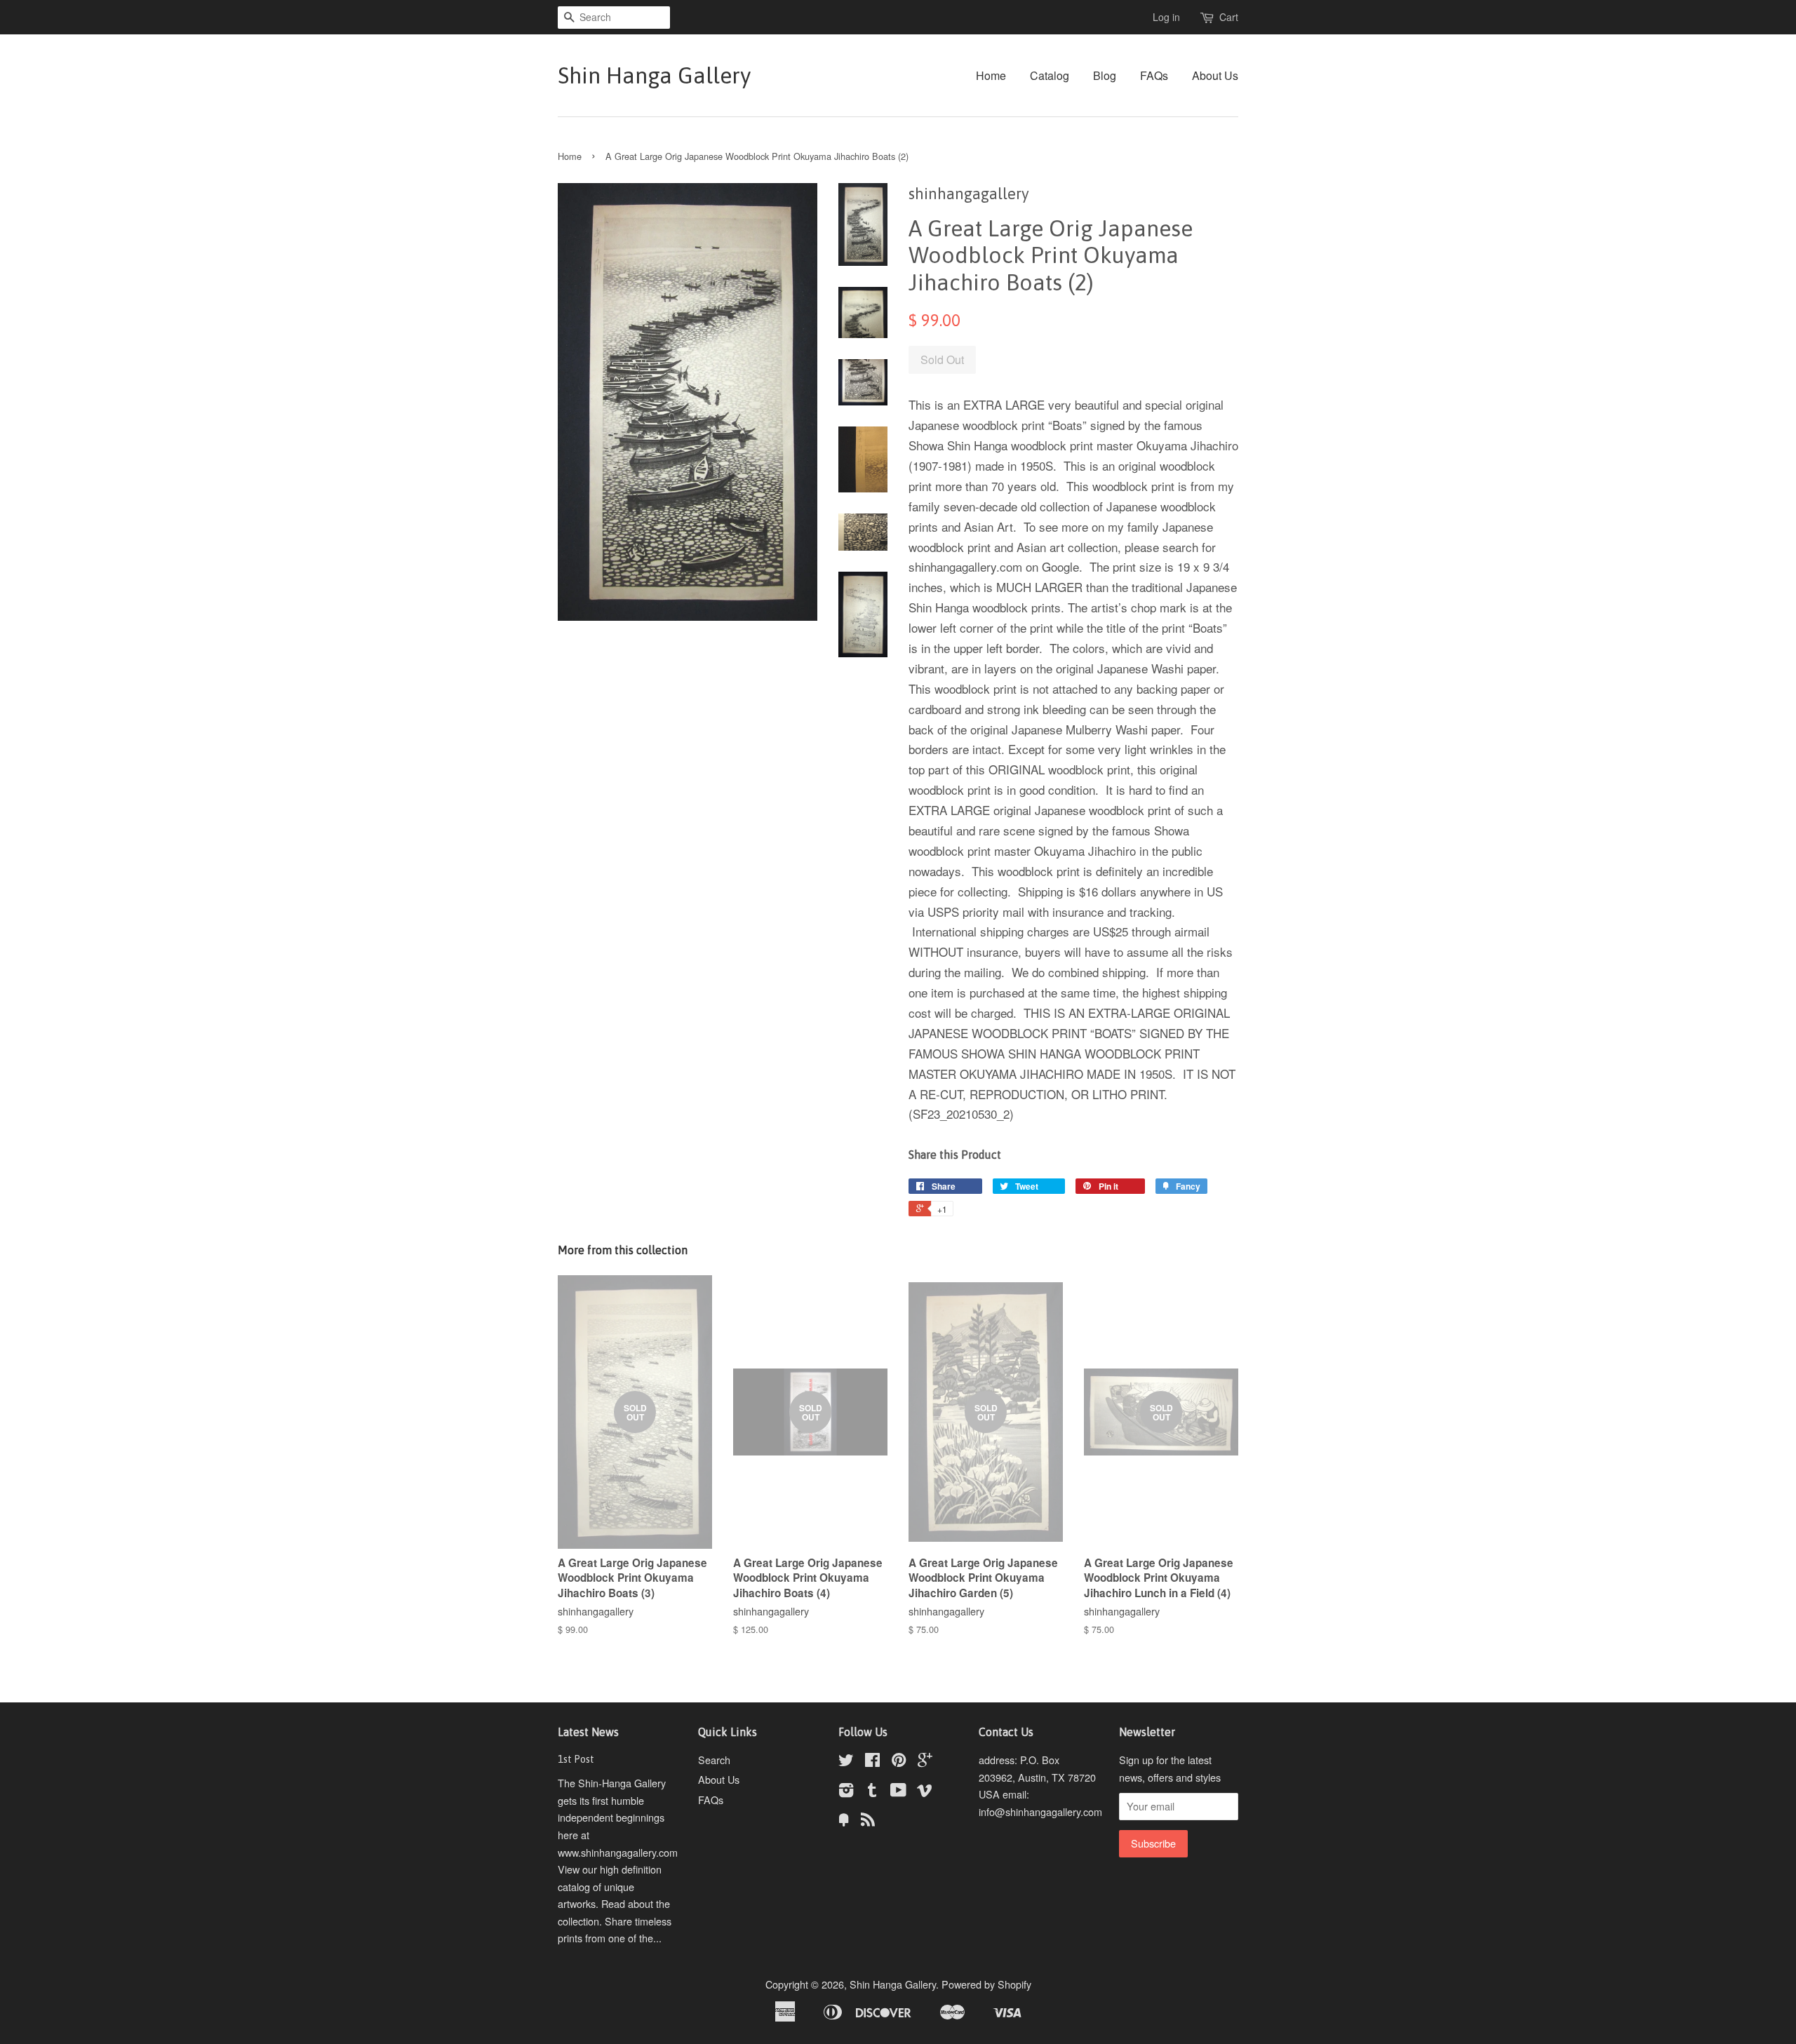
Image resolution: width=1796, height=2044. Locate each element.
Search (714, 1760)
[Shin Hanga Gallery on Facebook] (872, 1762)
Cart (1229, 17)
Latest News (588, 1732)
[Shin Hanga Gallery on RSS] (868, 1821)
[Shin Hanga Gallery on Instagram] (846, 1792)
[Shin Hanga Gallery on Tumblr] (872, 1792)
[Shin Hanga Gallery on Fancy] (844, 1821)
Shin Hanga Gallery (654, 75)
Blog (1105, 75)
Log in (1166, 17)
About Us (1215, 75)
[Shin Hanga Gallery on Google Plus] (925, 1762)
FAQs (1154, 75)
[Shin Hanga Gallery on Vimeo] (925, 1792)
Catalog (1050, 75)
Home (991, 75)
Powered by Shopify (986, 1984)
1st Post (576, 1759)
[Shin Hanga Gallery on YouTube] (898, 1792)
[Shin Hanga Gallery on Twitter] (846, 1762)
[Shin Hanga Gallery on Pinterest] (899, 1762)
